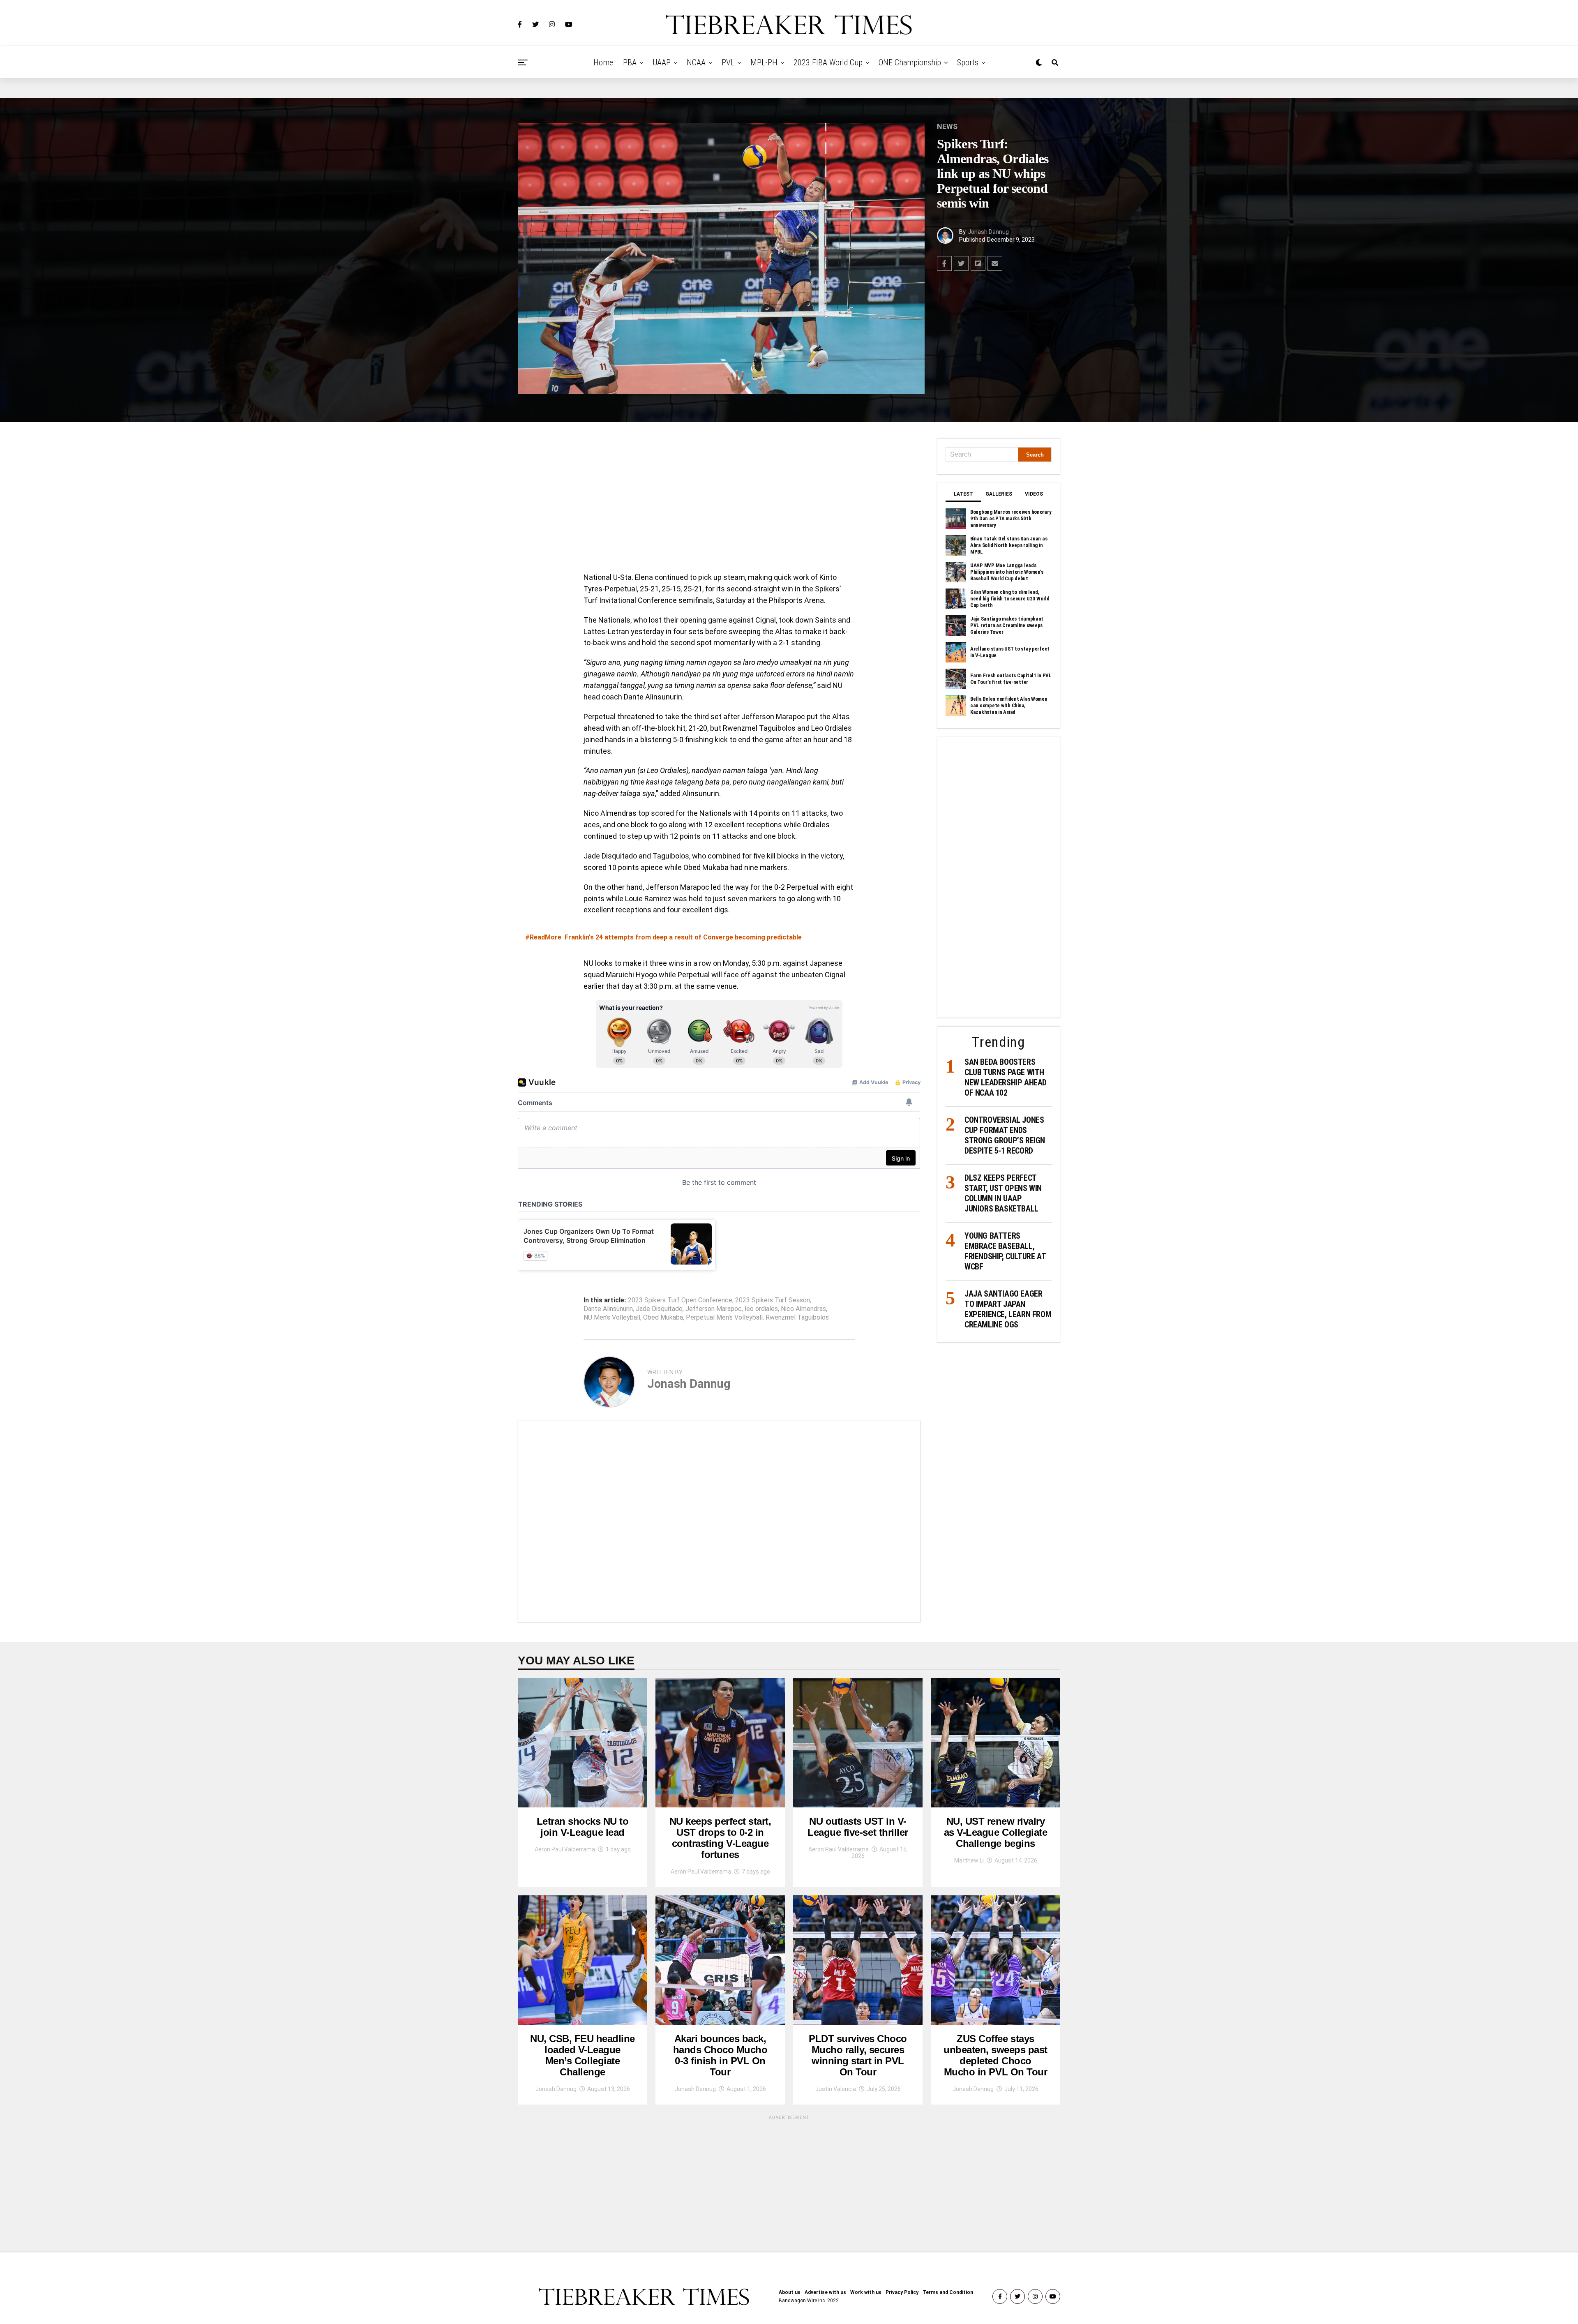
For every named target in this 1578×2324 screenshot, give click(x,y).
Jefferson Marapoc (714, 1309)
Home (603, 62)
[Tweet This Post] (961, 263)
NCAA (696, 62)
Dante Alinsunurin (608, 1309)
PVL (728, 62)
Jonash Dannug (988, 232)
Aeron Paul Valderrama (565, 1849)
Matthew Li (969, 1860)
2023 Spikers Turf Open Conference (680, 1300)
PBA (630, 62)
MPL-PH (764, 62)
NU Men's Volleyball (612, 1318)
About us (790, 2292)
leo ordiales (761, 1309)
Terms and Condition (948, 2292)
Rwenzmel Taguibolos (797, 1318)
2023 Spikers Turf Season (773, 1300)
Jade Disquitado (659, 1309)
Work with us (866, 2292)
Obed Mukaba (663, 1318)
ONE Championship (910, 62)
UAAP (662, 62)
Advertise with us (825, 2292)
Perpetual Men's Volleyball (724, 1318)
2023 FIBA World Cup (828, 62)
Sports (968, 62)
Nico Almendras (803, 1309)
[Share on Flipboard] (978, 263)
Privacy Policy (902, 2292)
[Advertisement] (719, 499)
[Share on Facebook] (944, 263)
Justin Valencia (836, 2089)
